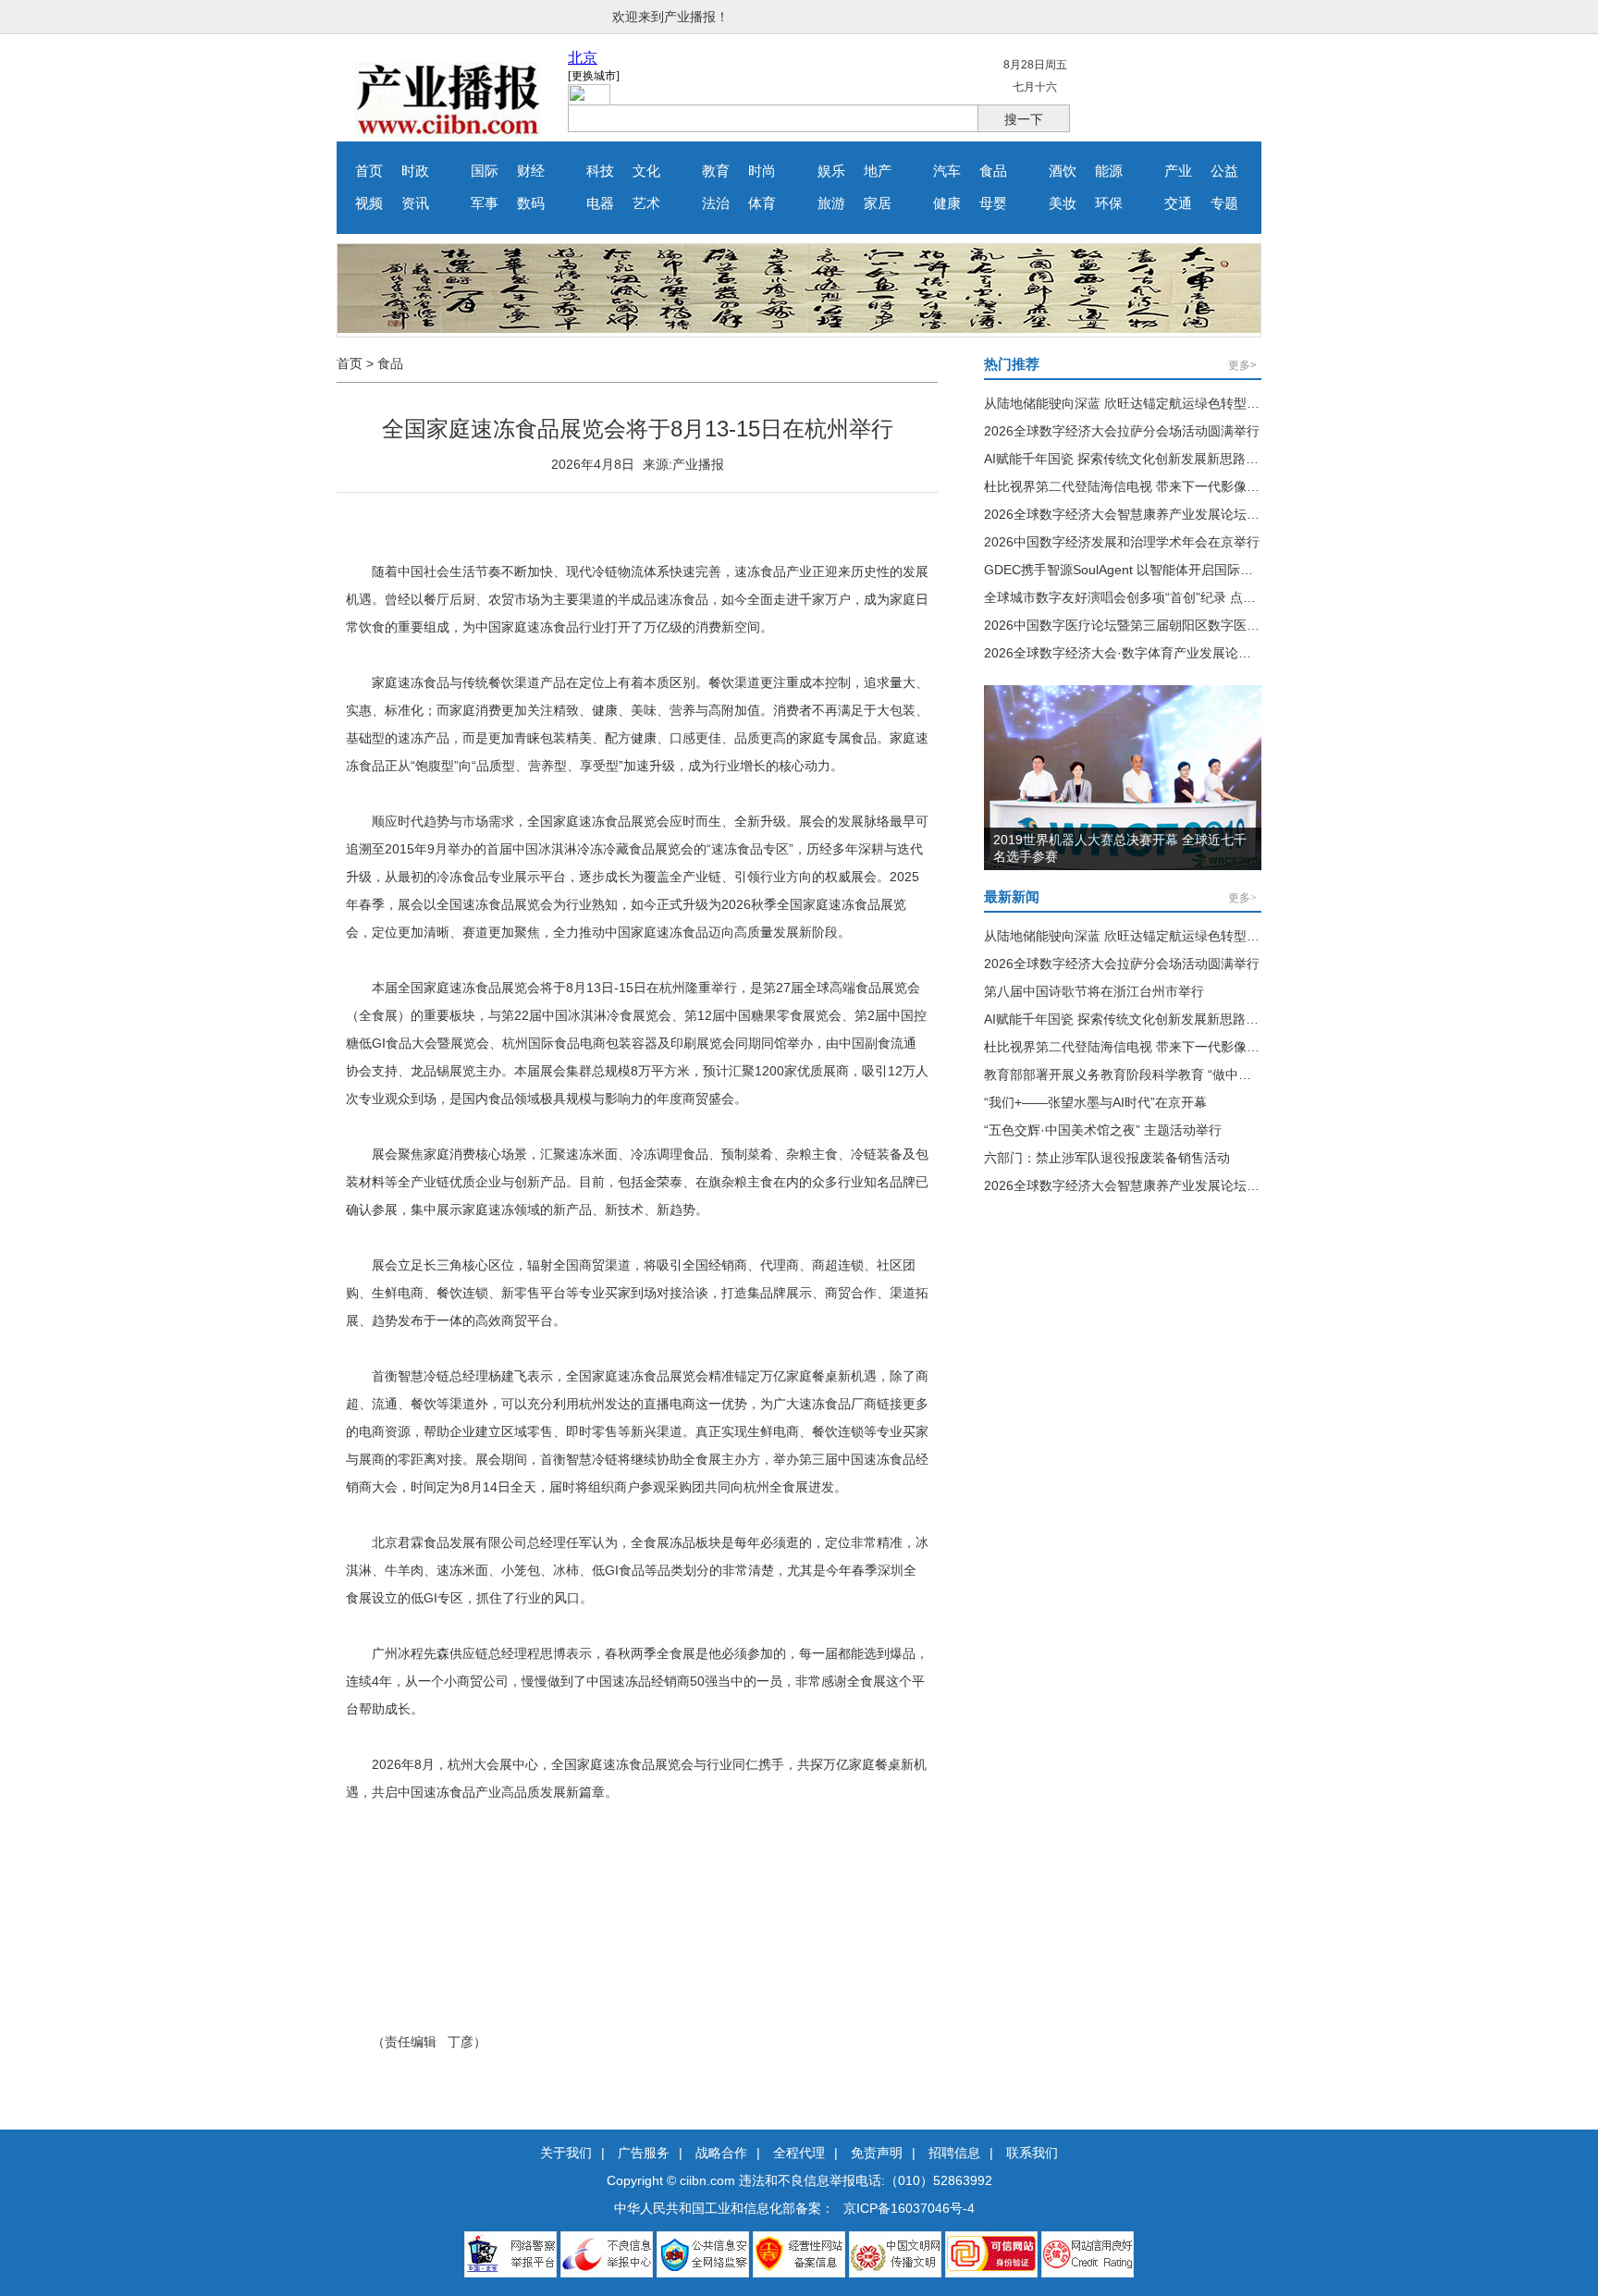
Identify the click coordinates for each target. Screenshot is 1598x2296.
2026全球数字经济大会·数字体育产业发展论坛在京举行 (1143, 653)
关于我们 (566, 2153)
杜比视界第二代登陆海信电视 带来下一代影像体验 (1128, 486)
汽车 (947, 171)
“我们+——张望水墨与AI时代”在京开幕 (1095, 1102)
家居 (878, 203)
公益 (1224, 171)
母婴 (993, 203)
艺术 (646, 203)
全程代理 (799, 2153)
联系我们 (1032, 2153)
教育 (716, 171)
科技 (600, 171)
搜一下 (1024, 119)
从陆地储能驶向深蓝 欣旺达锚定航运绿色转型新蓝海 (1135, 403)
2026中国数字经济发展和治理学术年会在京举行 (1122, 542)
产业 (1178, 171)
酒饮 (1063, 171)
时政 (415, 171)
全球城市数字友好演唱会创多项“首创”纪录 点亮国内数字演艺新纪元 (1178, 597)
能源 (1109, 171)
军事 (485, 203)
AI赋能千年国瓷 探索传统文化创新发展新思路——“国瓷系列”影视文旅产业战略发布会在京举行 (1255, 459)
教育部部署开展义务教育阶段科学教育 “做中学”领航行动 (1146, 1074)
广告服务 (644, 2153)
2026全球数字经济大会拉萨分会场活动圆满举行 (1122, 431)
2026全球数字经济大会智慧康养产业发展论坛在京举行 (1141, 514)
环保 (1109, 203)
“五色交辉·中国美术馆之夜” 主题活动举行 (1103, 1130)
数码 (531, 203)
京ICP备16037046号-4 (909, 2208)
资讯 (415, 203)
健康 (947, 203)
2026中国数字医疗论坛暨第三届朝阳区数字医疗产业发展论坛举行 (1174, 625)
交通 (1178, 203)
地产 (878, 171)
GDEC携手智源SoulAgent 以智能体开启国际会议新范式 (1144, 570)
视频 (369, 203)
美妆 (1063, 203)
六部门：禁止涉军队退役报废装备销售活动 (1107, 1158)
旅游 (831, 203)
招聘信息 (954, 2153)
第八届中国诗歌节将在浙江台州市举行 (1094, 991)
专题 (1224, 203)
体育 (762, 203)
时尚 (762, 171)
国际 (485, 171)
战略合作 (721, 2153)
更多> (1242, 365)
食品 (993, 171)
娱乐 (831, 171)
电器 (600, 203)
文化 (646, 171)
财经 (531, 171)
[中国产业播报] (448, 132)
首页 (369, 171)
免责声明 (877, 2153)
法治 (716, 203)
